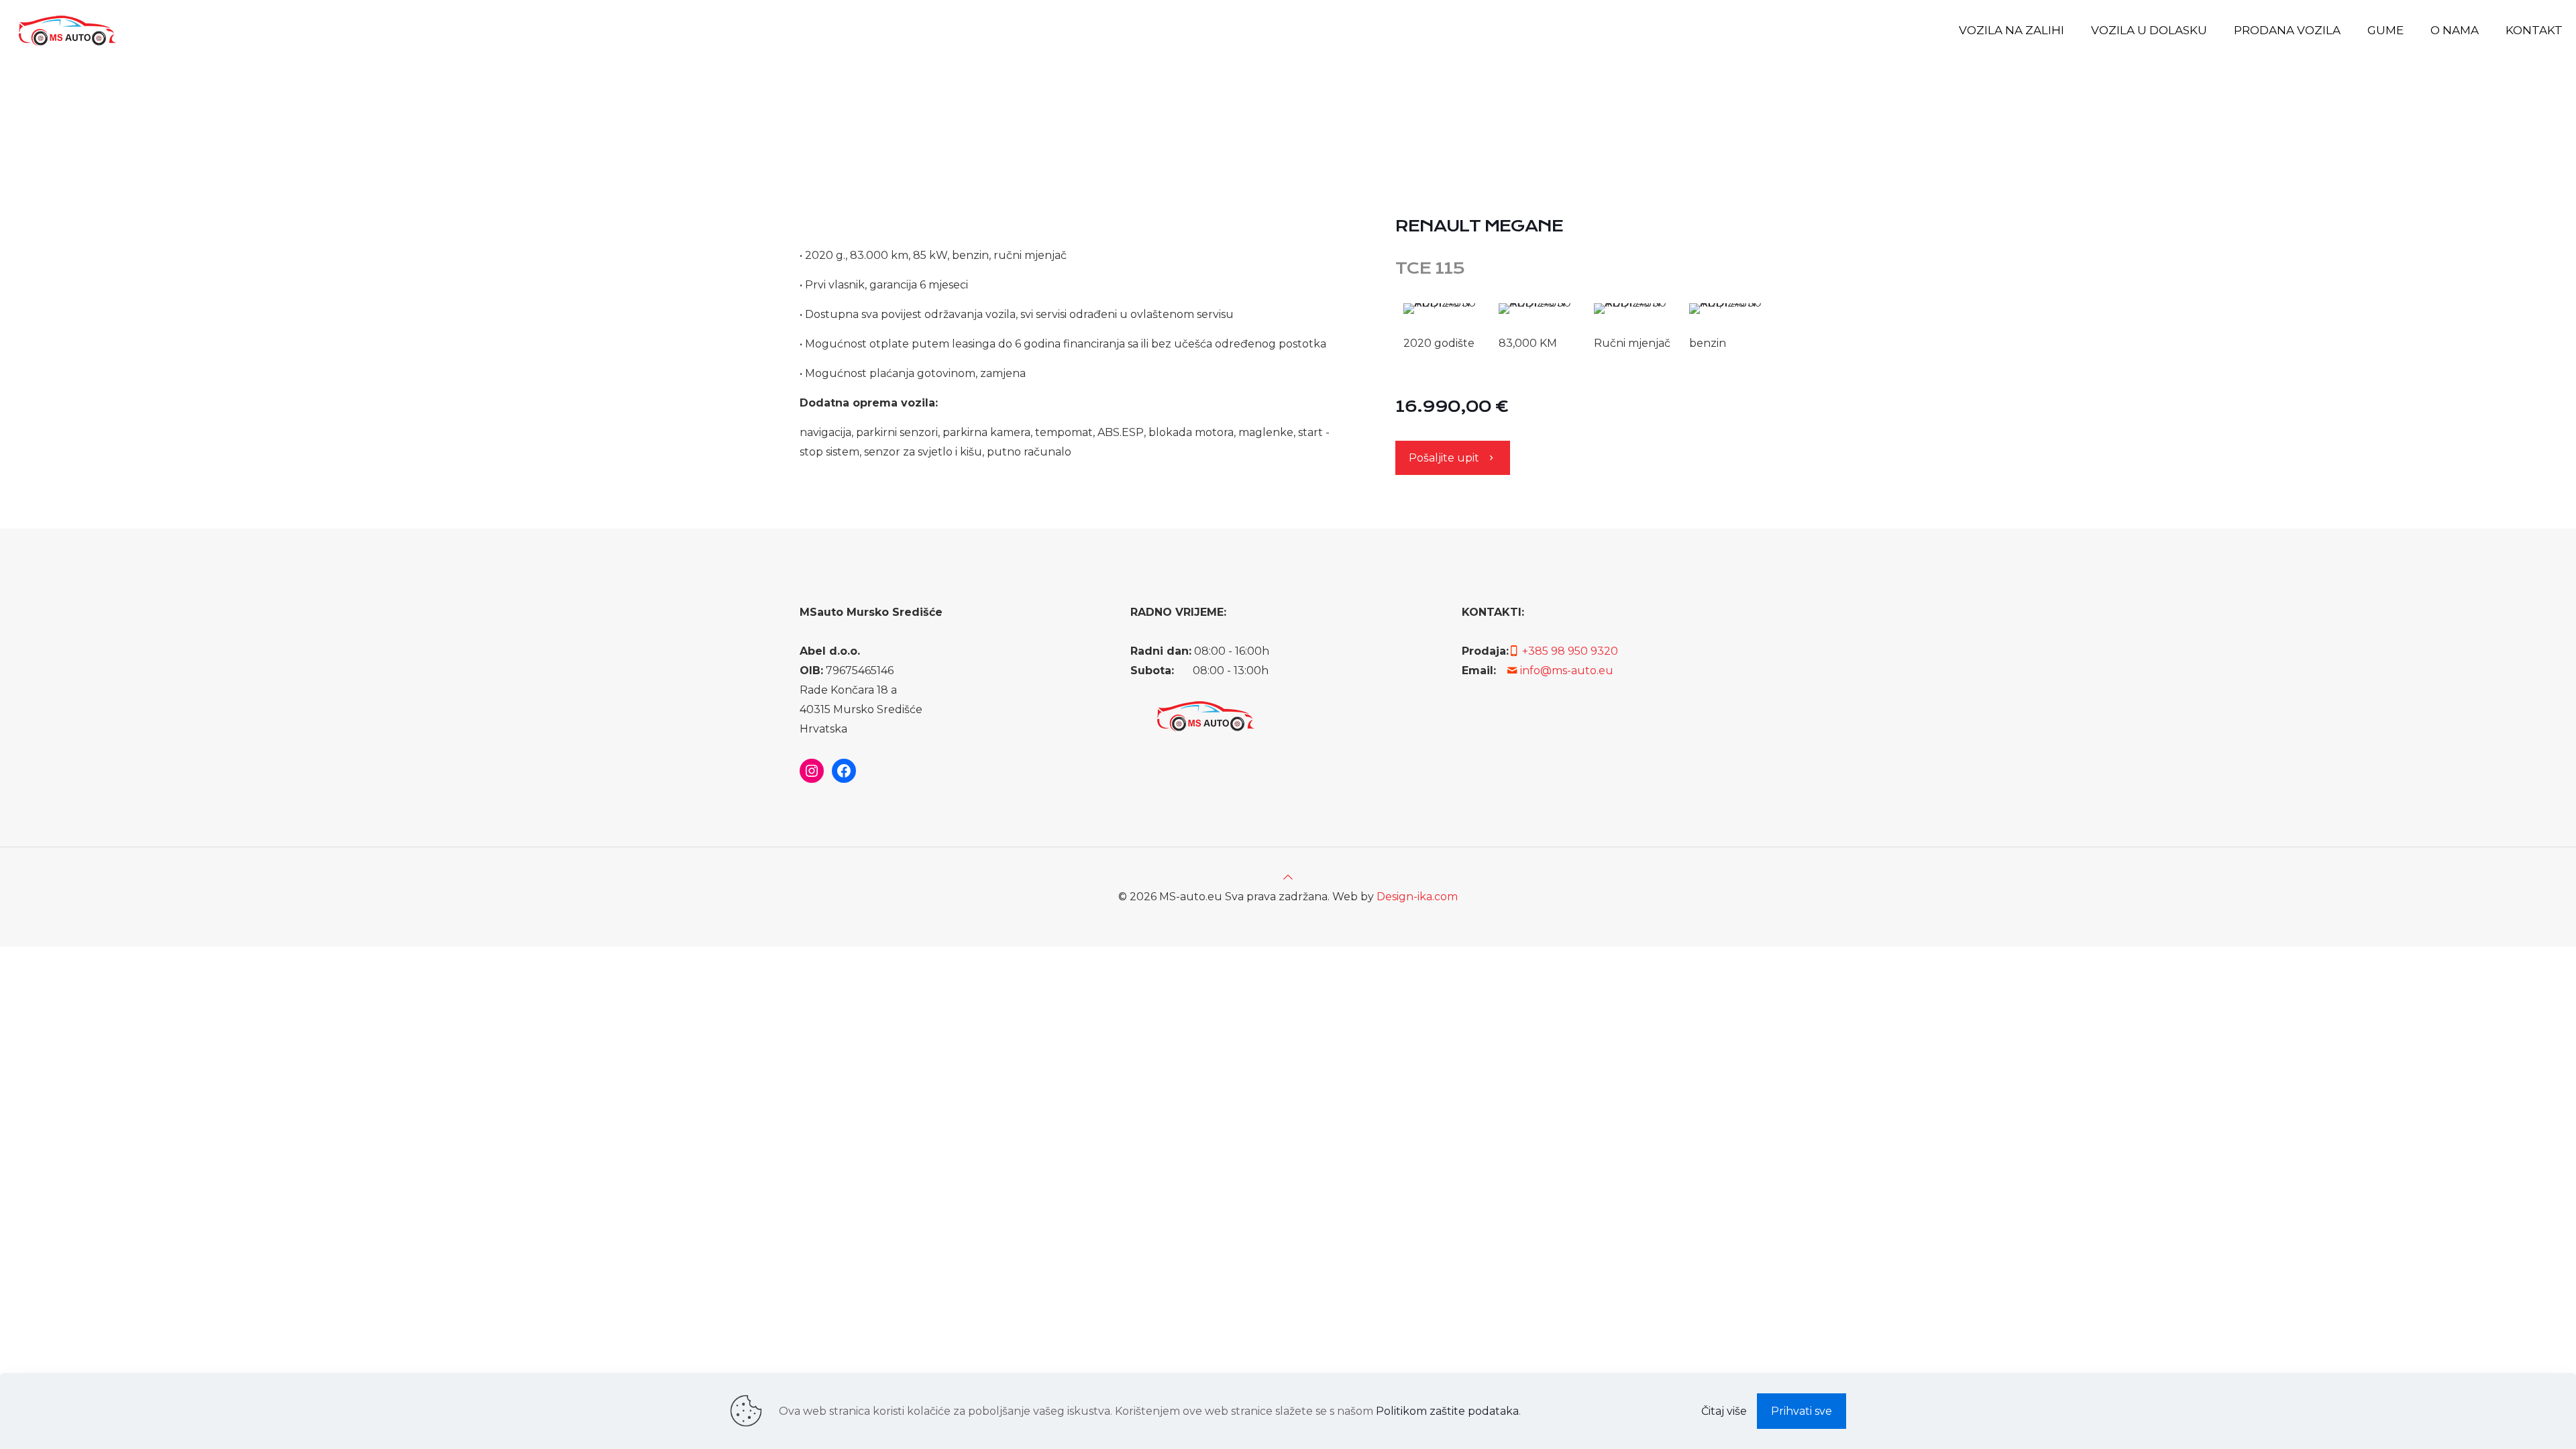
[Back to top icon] (1288, 877)
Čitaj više (1724, 1411)
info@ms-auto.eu (1567, 670)
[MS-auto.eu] (66, 30)
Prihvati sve (1802, 1411)
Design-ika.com (1417, 897)
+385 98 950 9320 (1570, 651)
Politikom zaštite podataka (1447, 1411)
